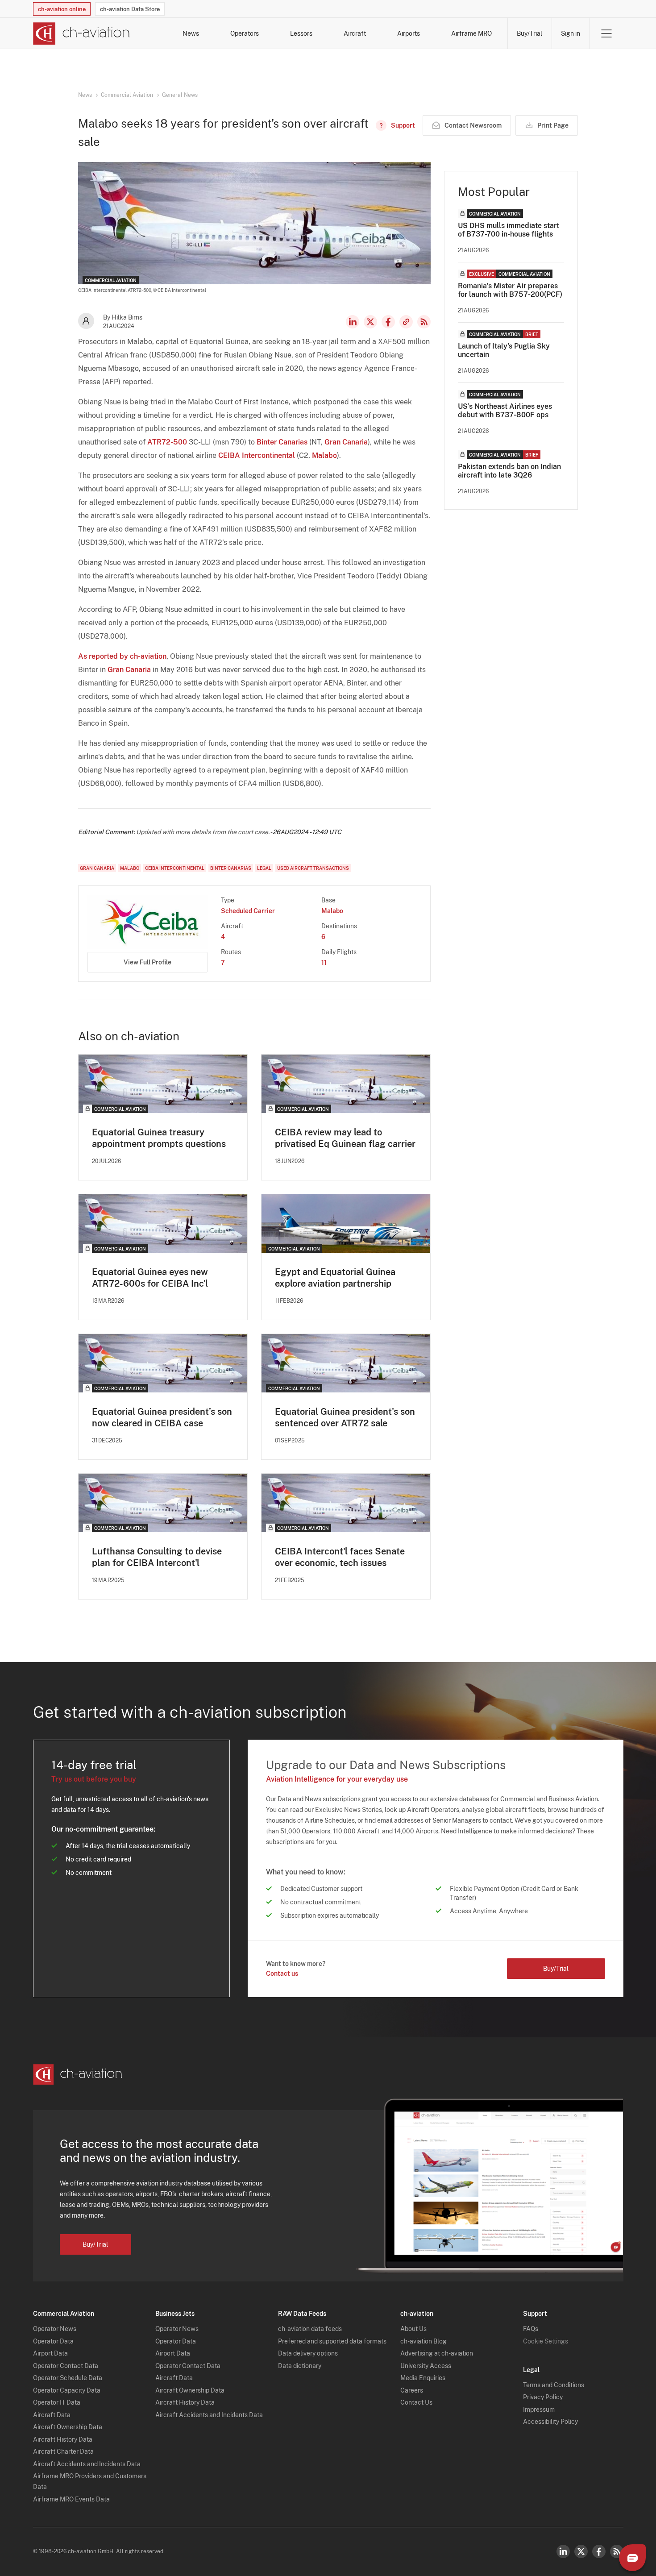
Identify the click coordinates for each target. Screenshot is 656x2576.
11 (324, 963)
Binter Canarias (282, 442)
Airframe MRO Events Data (71, 2499)
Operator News (55, 2329)
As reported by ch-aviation (122, 656)
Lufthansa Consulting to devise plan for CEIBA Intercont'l (157, 1557)
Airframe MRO (471, 33)
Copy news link (406, 322)
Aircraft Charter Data (63, 2451)
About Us (413, 2329)
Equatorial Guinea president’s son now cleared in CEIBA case (162, 1417)
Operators (245, 33)
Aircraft (355, 33)
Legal (264, 868)
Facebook (388, 322)
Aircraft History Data (63, 2439)
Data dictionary (300, 2366)
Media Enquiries (423, 2378)
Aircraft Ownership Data (68, 2427)
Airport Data (50, 2353)
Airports (409, 33)
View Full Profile (147, 962)
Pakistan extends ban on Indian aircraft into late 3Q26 (509, 471)
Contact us (282, 1974)
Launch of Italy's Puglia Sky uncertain (504, 350)
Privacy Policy (543, 2397)
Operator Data (53, 2341)
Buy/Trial (529, 33)
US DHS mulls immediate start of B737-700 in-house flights (509, 230)
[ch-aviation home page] (81, 33)
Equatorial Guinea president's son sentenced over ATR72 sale (345, 1417)
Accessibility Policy (550, 2422)
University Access (426, 2366)
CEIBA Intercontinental (257, 455)
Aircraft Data (52, 2415)
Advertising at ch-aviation (437, 2353)
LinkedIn (353, 322)
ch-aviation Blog (423, 2341)
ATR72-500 (167, 442)
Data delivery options (308, 2353)
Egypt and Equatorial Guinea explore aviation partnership (335, 1278)
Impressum (539, 2410)
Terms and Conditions (554, 2385)
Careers (412, 2390)
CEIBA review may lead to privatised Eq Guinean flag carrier (345, 1138)
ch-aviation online (62, 9)
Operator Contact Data (66, 2366)
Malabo (324, 455)
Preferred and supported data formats (332, 2341)
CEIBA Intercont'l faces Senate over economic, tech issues (340, 1557)
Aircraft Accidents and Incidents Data (87, 2464)
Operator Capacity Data (67, 2390)
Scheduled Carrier (248, 911)
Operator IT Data (57, 2402)
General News (180, 95)
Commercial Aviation (127, 95)
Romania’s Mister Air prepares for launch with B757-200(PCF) (510, 290)
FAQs (531, 2329)
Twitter (581, 2551)
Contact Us (416, 2402)
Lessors (301, 33)
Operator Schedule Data (68, 2378)
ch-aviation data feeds (310, 2329)
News (191, 33)
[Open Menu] (606, 33)
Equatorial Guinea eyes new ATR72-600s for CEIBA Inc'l (150, 1278)
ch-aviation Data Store (130, 9)
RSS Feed (424, 322)
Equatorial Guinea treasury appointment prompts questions (159, 1138)
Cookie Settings (546, 2341)
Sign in (571, 33)
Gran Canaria (346, 442)
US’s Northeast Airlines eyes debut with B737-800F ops (505, 411)
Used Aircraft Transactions (313, 868)
